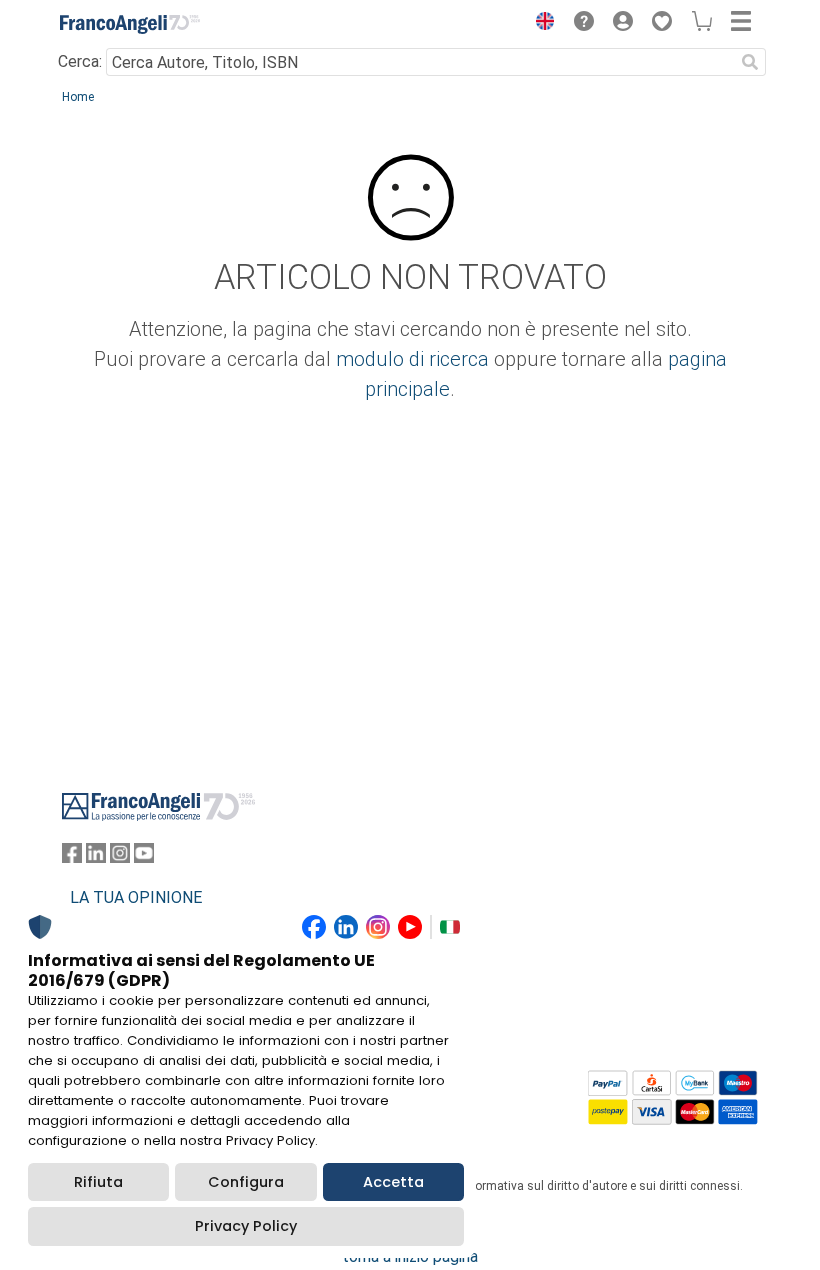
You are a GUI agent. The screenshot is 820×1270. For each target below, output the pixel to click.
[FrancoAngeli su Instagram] (120, 857)
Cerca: (80, 61)
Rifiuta (98, 1182)
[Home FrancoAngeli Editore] (130, 24)
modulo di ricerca (412, 359)
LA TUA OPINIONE (136, 897)
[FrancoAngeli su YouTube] (144, 857)
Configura (246, 1182)
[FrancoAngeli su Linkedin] (96, 857)
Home (78, 97)
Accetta (393, 1182)
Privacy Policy (246, 1226)
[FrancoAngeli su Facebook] (72, 857)
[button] (540, 24)
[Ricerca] (750, 62)
